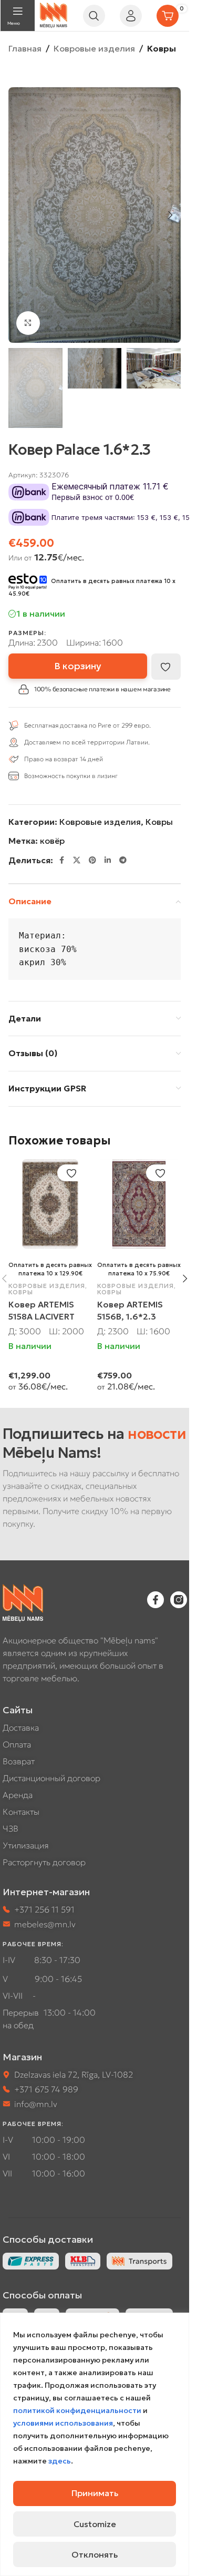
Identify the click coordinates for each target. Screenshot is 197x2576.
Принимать (95, 2493)
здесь (60, 2461)
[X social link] (77, 860)
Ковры (162, 48)
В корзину (78, 666)
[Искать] (94, 16)
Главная (25, 48)
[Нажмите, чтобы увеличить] (28, 323)
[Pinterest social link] (92, 860)
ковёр (52, 841)
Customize (95, 2524)
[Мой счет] (131, 16)
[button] (19, 215)
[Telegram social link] (123, 860)
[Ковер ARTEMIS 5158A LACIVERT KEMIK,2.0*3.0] (50, 1204)
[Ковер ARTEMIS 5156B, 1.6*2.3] (139, 1204)
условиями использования (63, 2423)
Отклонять (95, 2554)
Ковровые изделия (94, 48)
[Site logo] (54, 14)
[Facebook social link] (61, 860)
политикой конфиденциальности (77, 2410)
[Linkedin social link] (108, 860)
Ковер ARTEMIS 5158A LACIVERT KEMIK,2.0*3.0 (42, 1316)
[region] (95, 2444)
